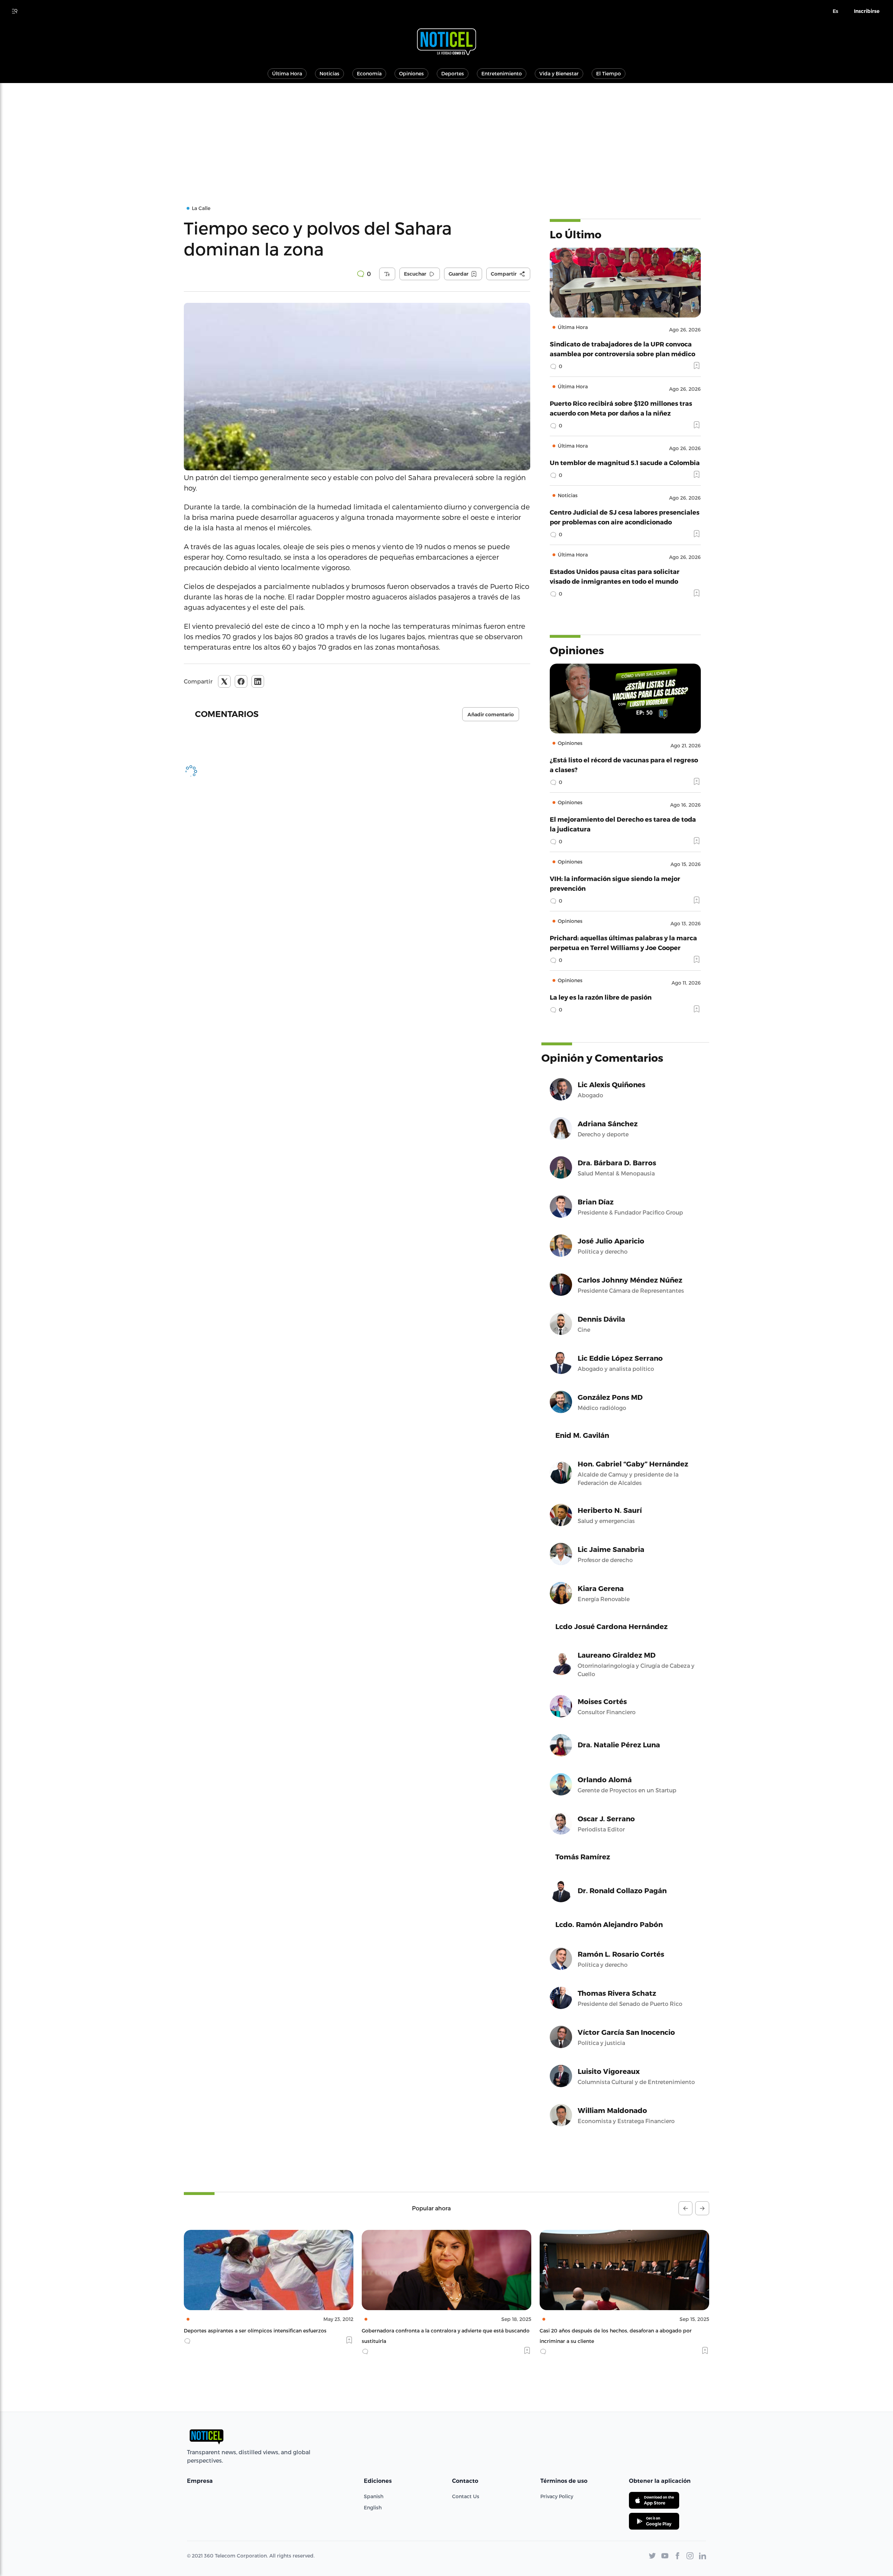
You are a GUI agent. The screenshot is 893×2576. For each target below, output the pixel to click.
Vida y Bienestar (559, 73)
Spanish (374, 2496)
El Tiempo (609, 73)
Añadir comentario (491, 715)
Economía (369, 73)
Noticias (329, 73)
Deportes (453, 73)
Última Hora (287, 73)
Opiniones (411, 73)
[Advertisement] (446, 135)
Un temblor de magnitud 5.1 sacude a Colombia (625, 462)
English (373, 2507)
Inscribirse (867, 11)
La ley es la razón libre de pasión (601, 997)
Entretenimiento (502, 73)
